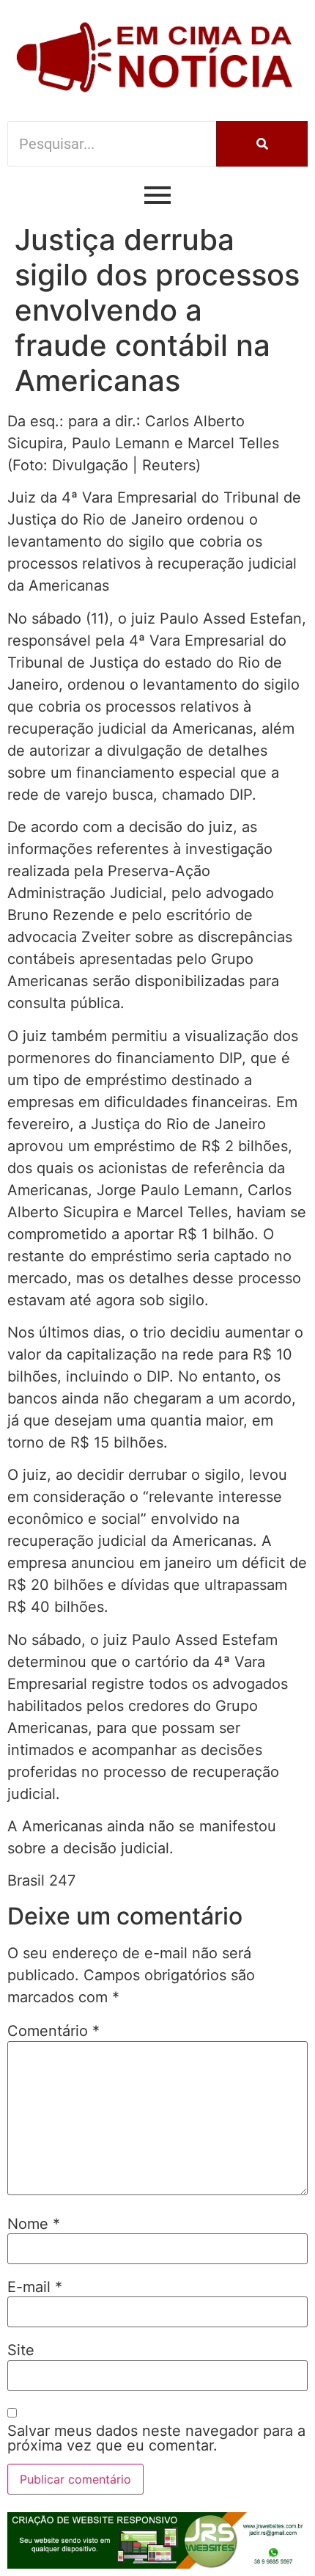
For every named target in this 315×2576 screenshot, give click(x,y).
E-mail (35, 2287)
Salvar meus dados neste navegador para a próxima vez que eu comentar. (156, 2438)
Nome (34, 2224)
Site (21, 2350)
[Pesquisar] (262, 144)
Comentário (53, 2031)
